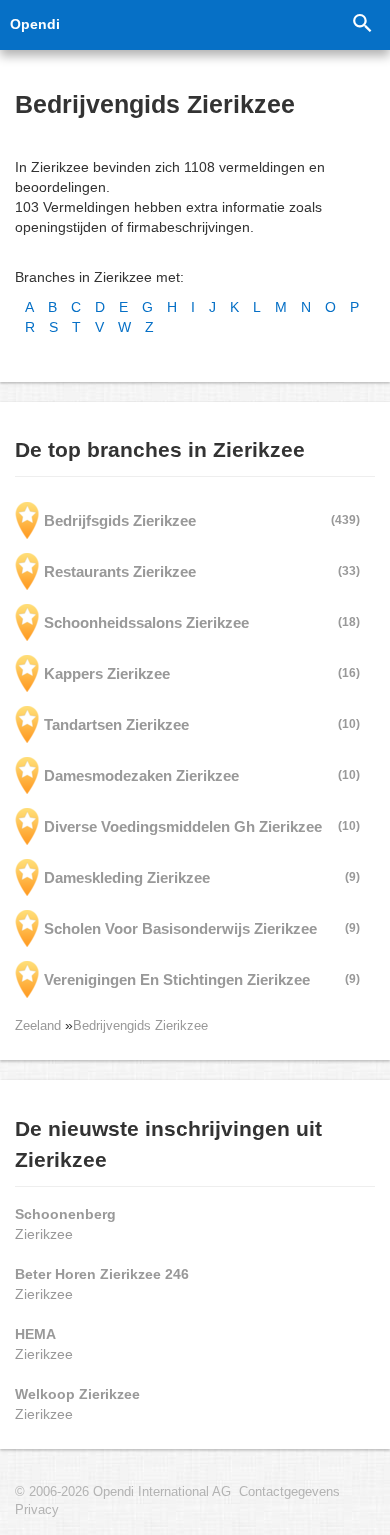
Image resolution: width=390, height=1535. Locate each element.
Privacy (37, 1510)
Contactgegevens (289, 1492)
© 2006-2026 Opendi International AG (123, 1492)
